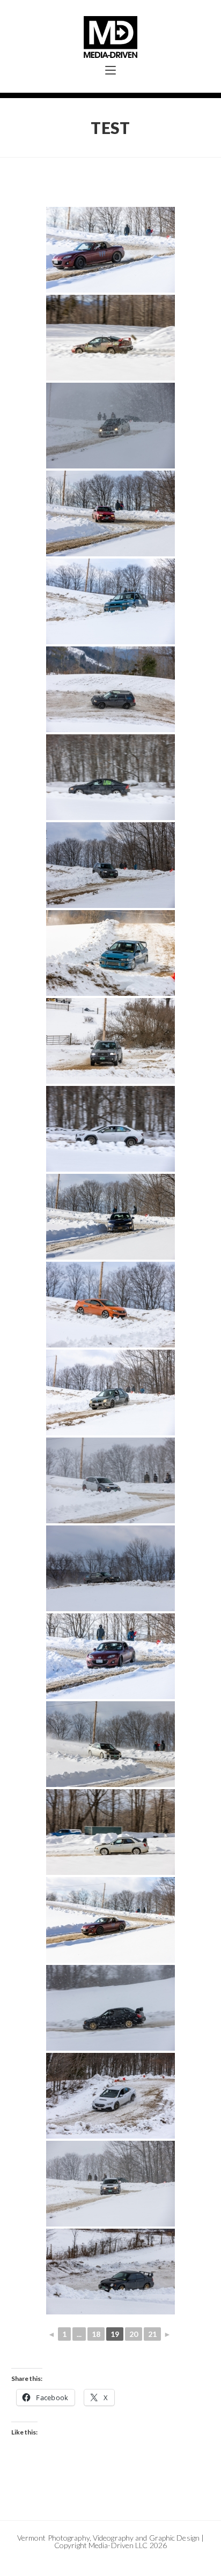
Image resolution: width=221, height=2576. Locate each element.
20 (134, 2334)
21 (152, 2334)
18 (96, 2334)
